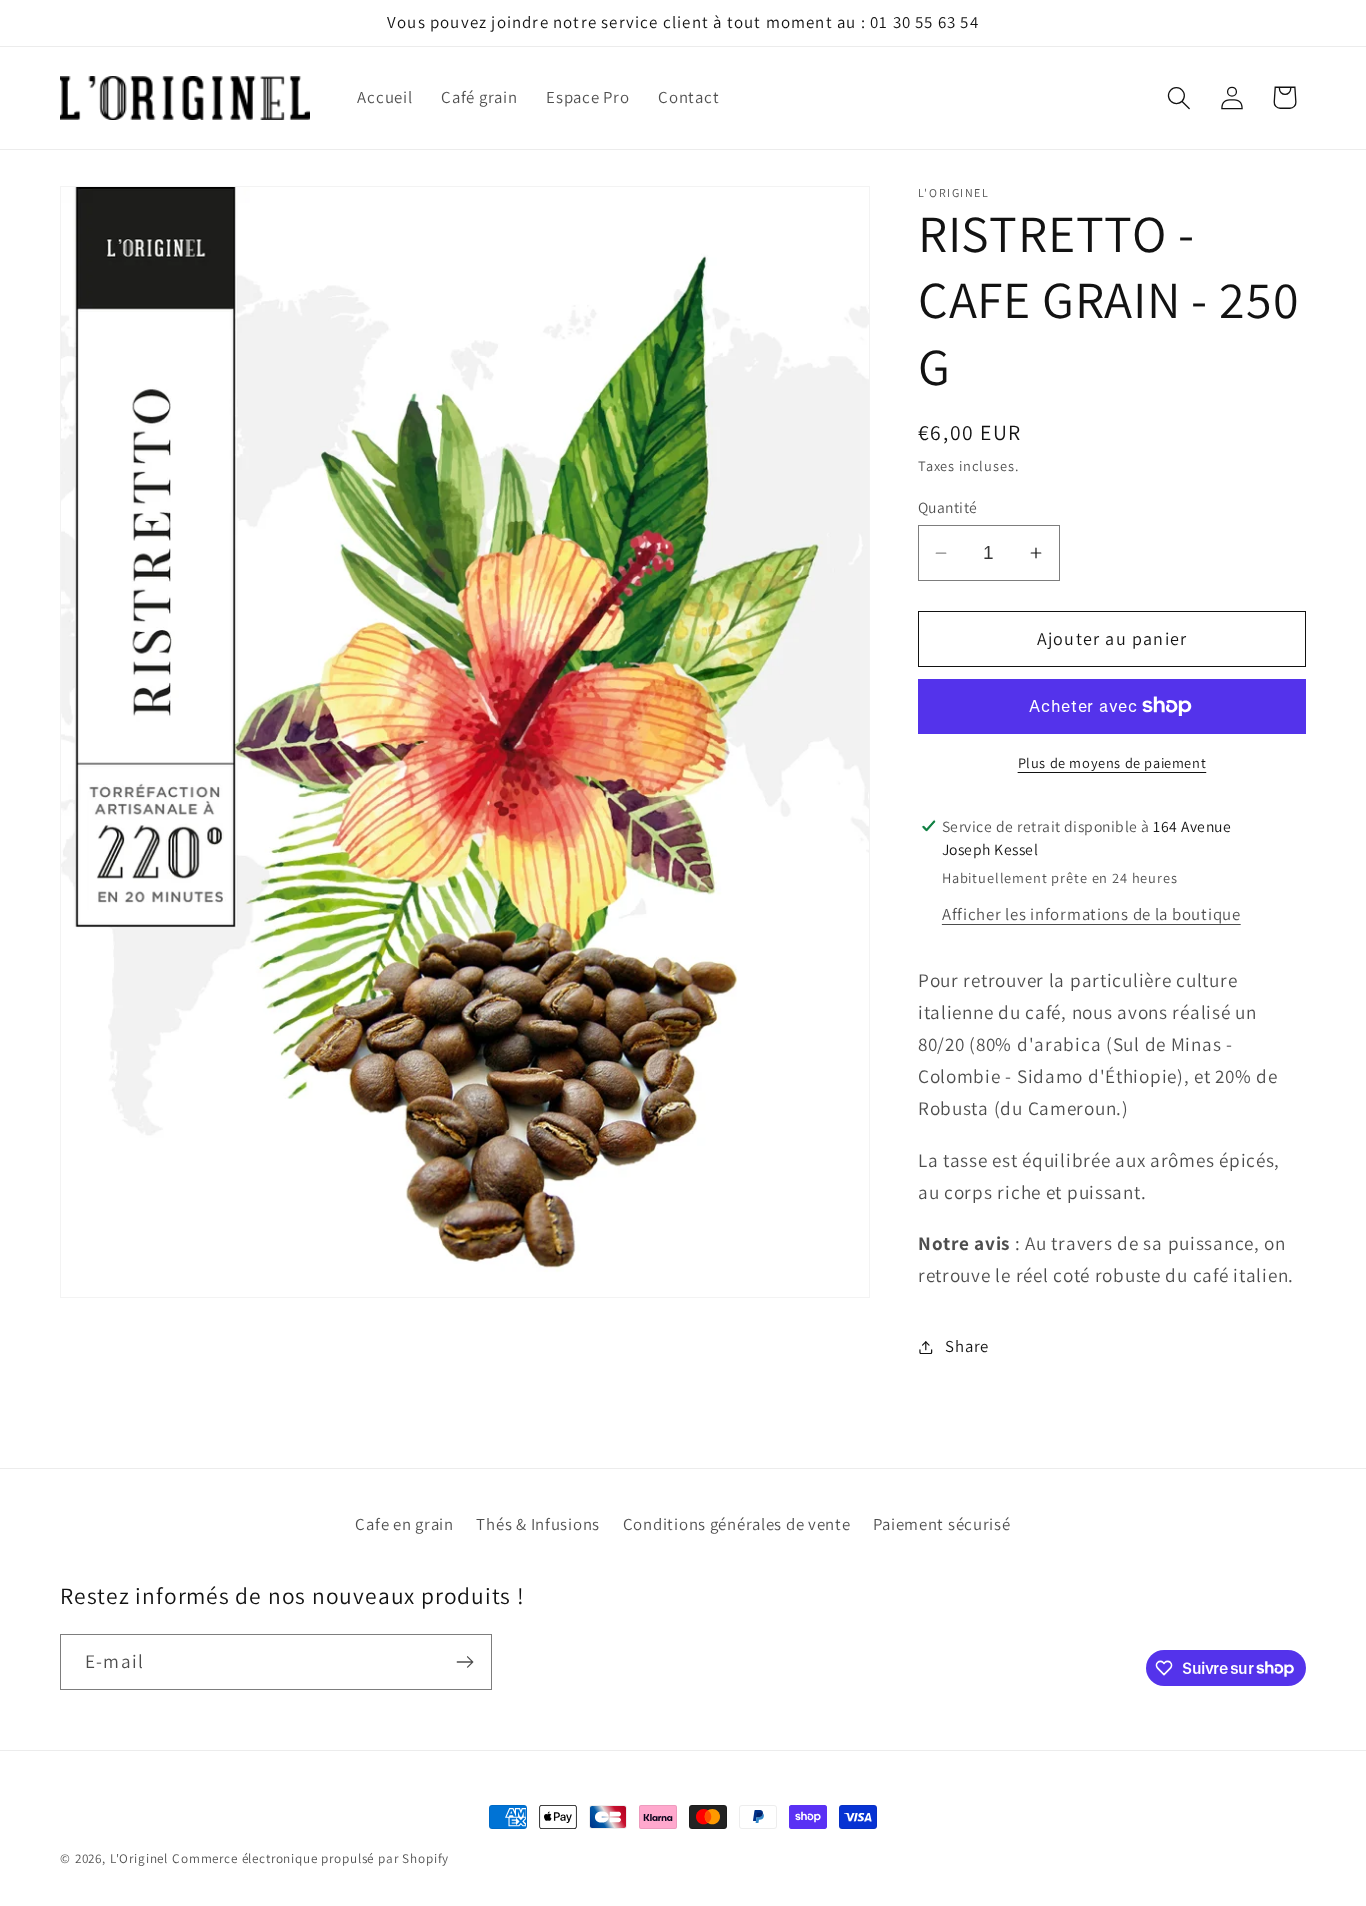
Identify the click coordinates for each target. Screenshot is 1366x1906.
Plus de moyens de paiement (1112, 762)
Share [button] (967, 1346)
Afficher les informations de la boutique (1091, 914)
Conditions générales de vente (737, 1524)
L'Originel (139, 1858)
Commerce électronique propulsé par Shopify (310, 1858)
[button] (1178, 97)
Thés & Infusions (538, 1524)
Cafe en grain (404, 1524)
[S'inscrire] (464, 1662)
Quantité (948, 507)
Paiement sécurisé (941, 1524)
